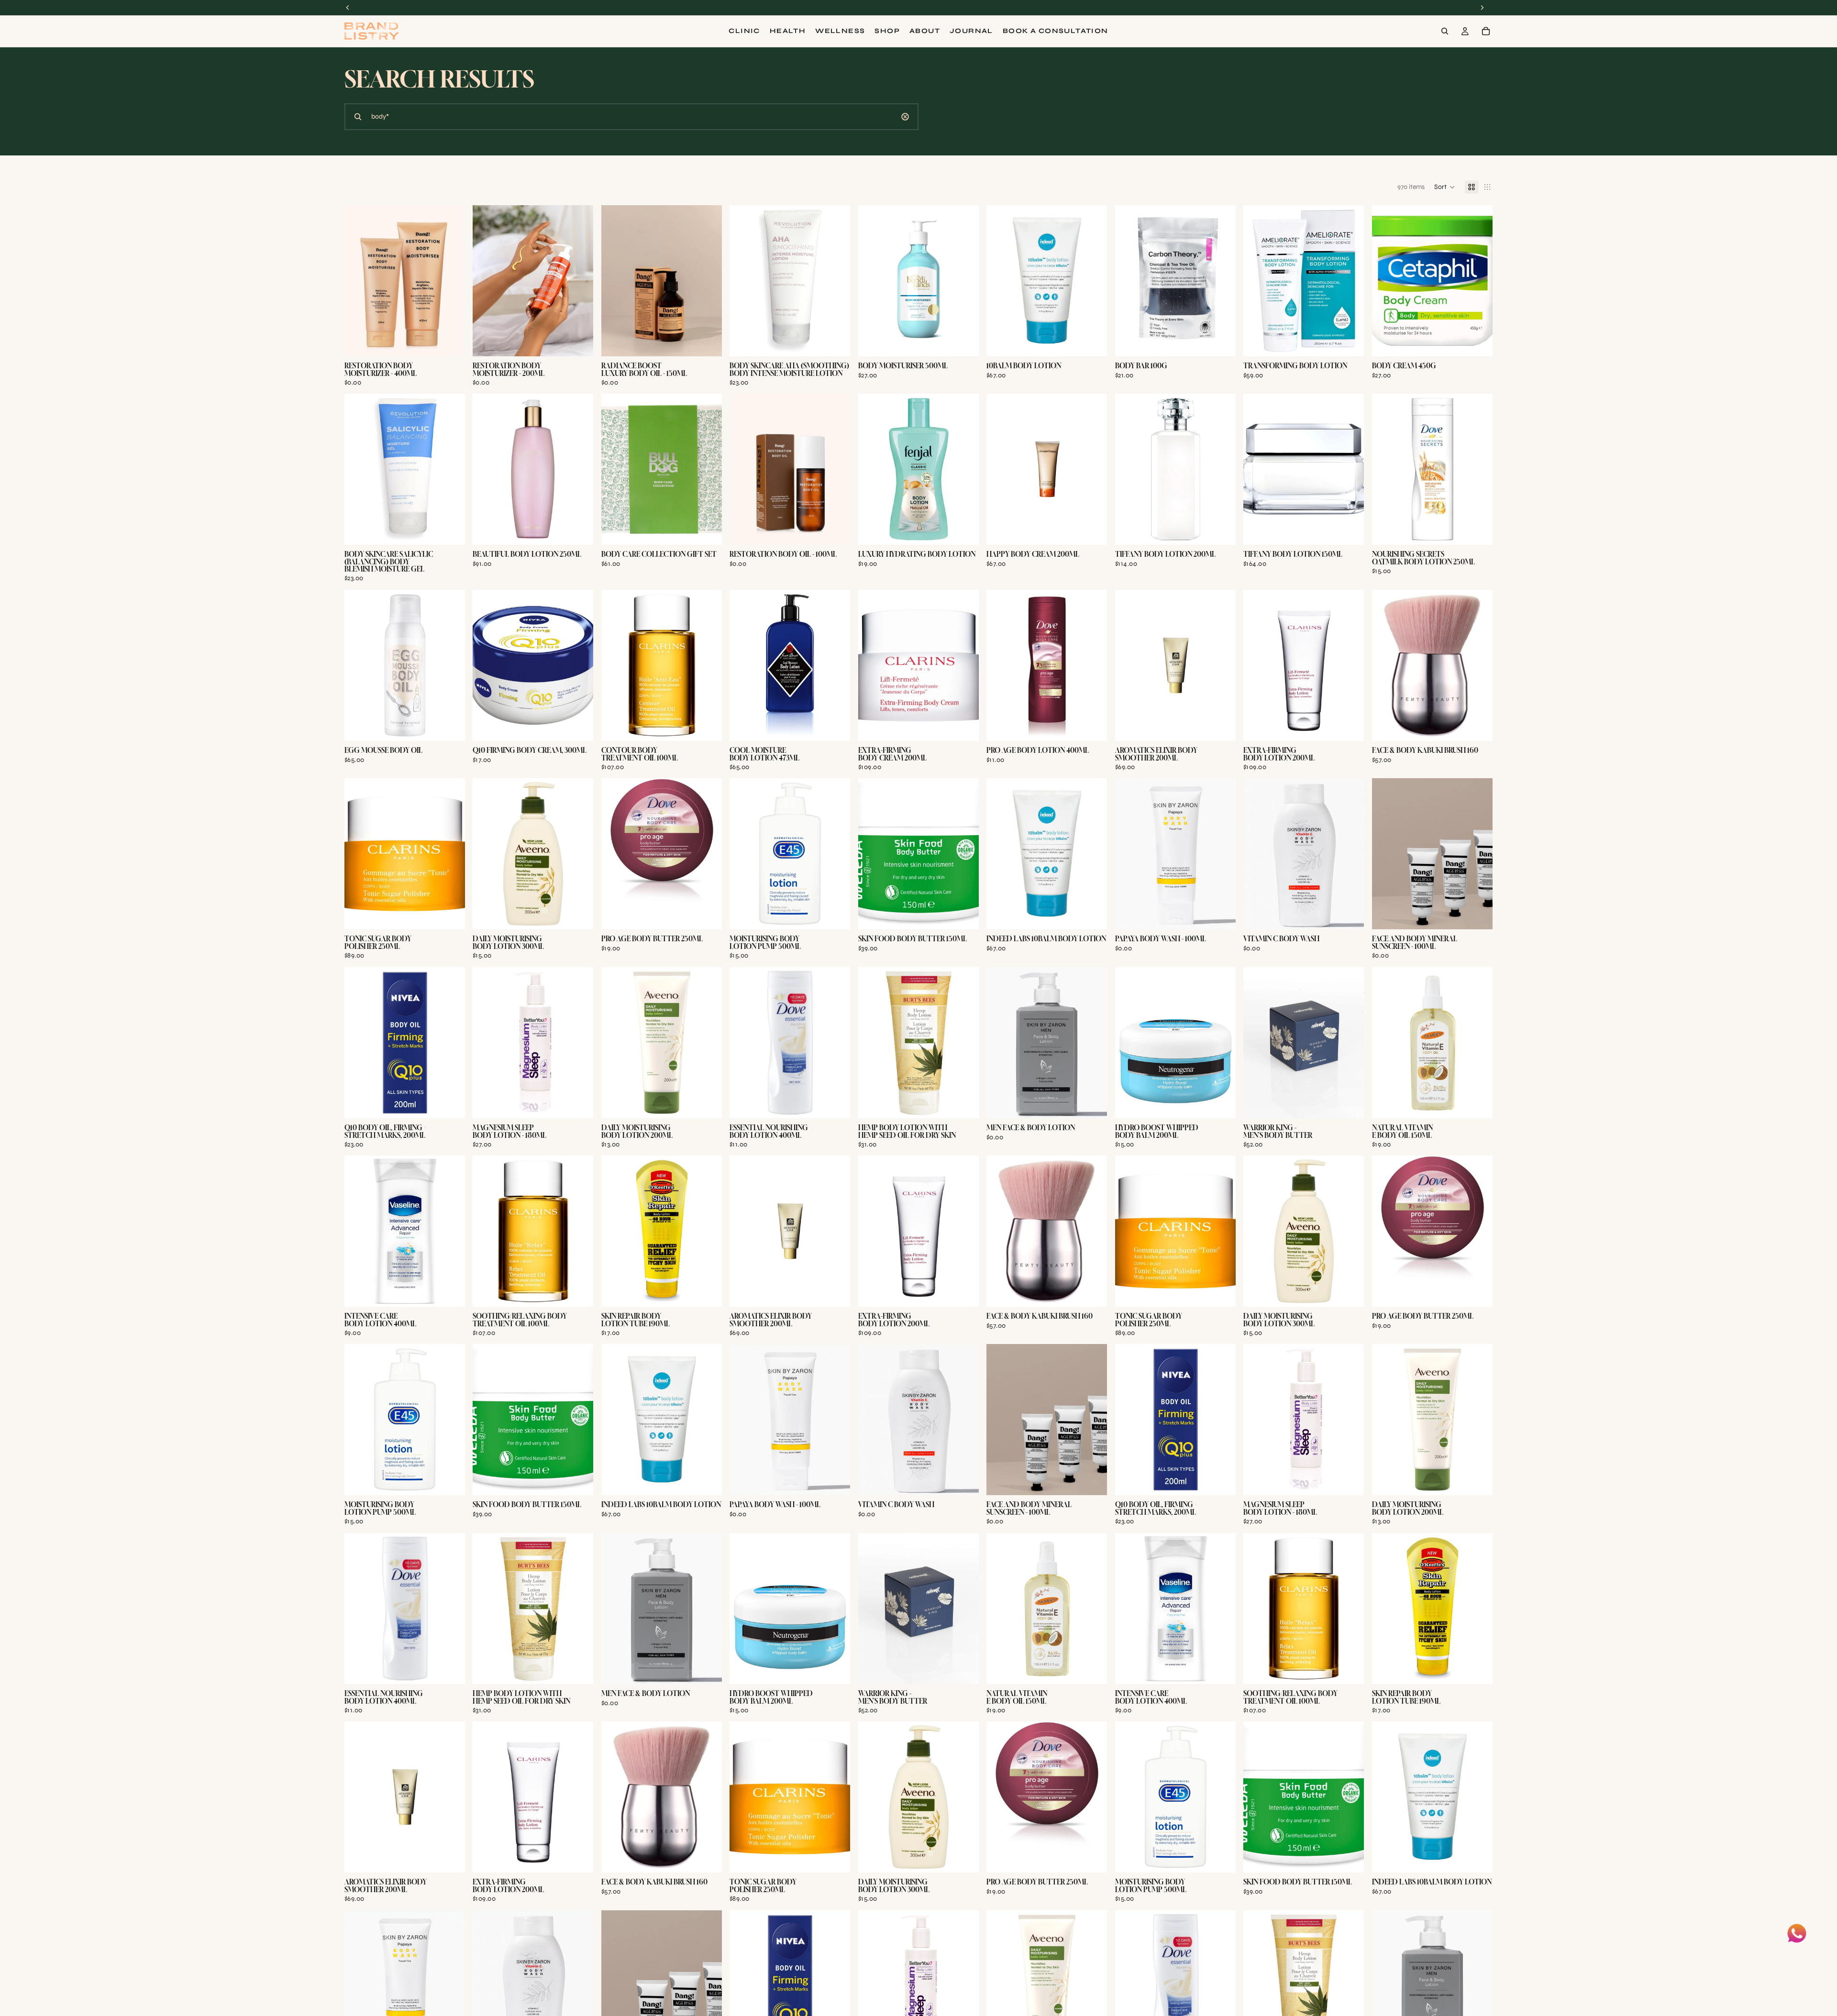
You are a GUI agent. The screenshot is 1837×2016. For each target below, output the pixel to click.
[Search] (1445, 31)
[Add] (451, 342)
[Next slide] (1350, 1043)
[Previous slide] (1258, 1043)
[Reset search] (905, 117)
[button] (1445, 187)
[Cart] (1486, 31)
